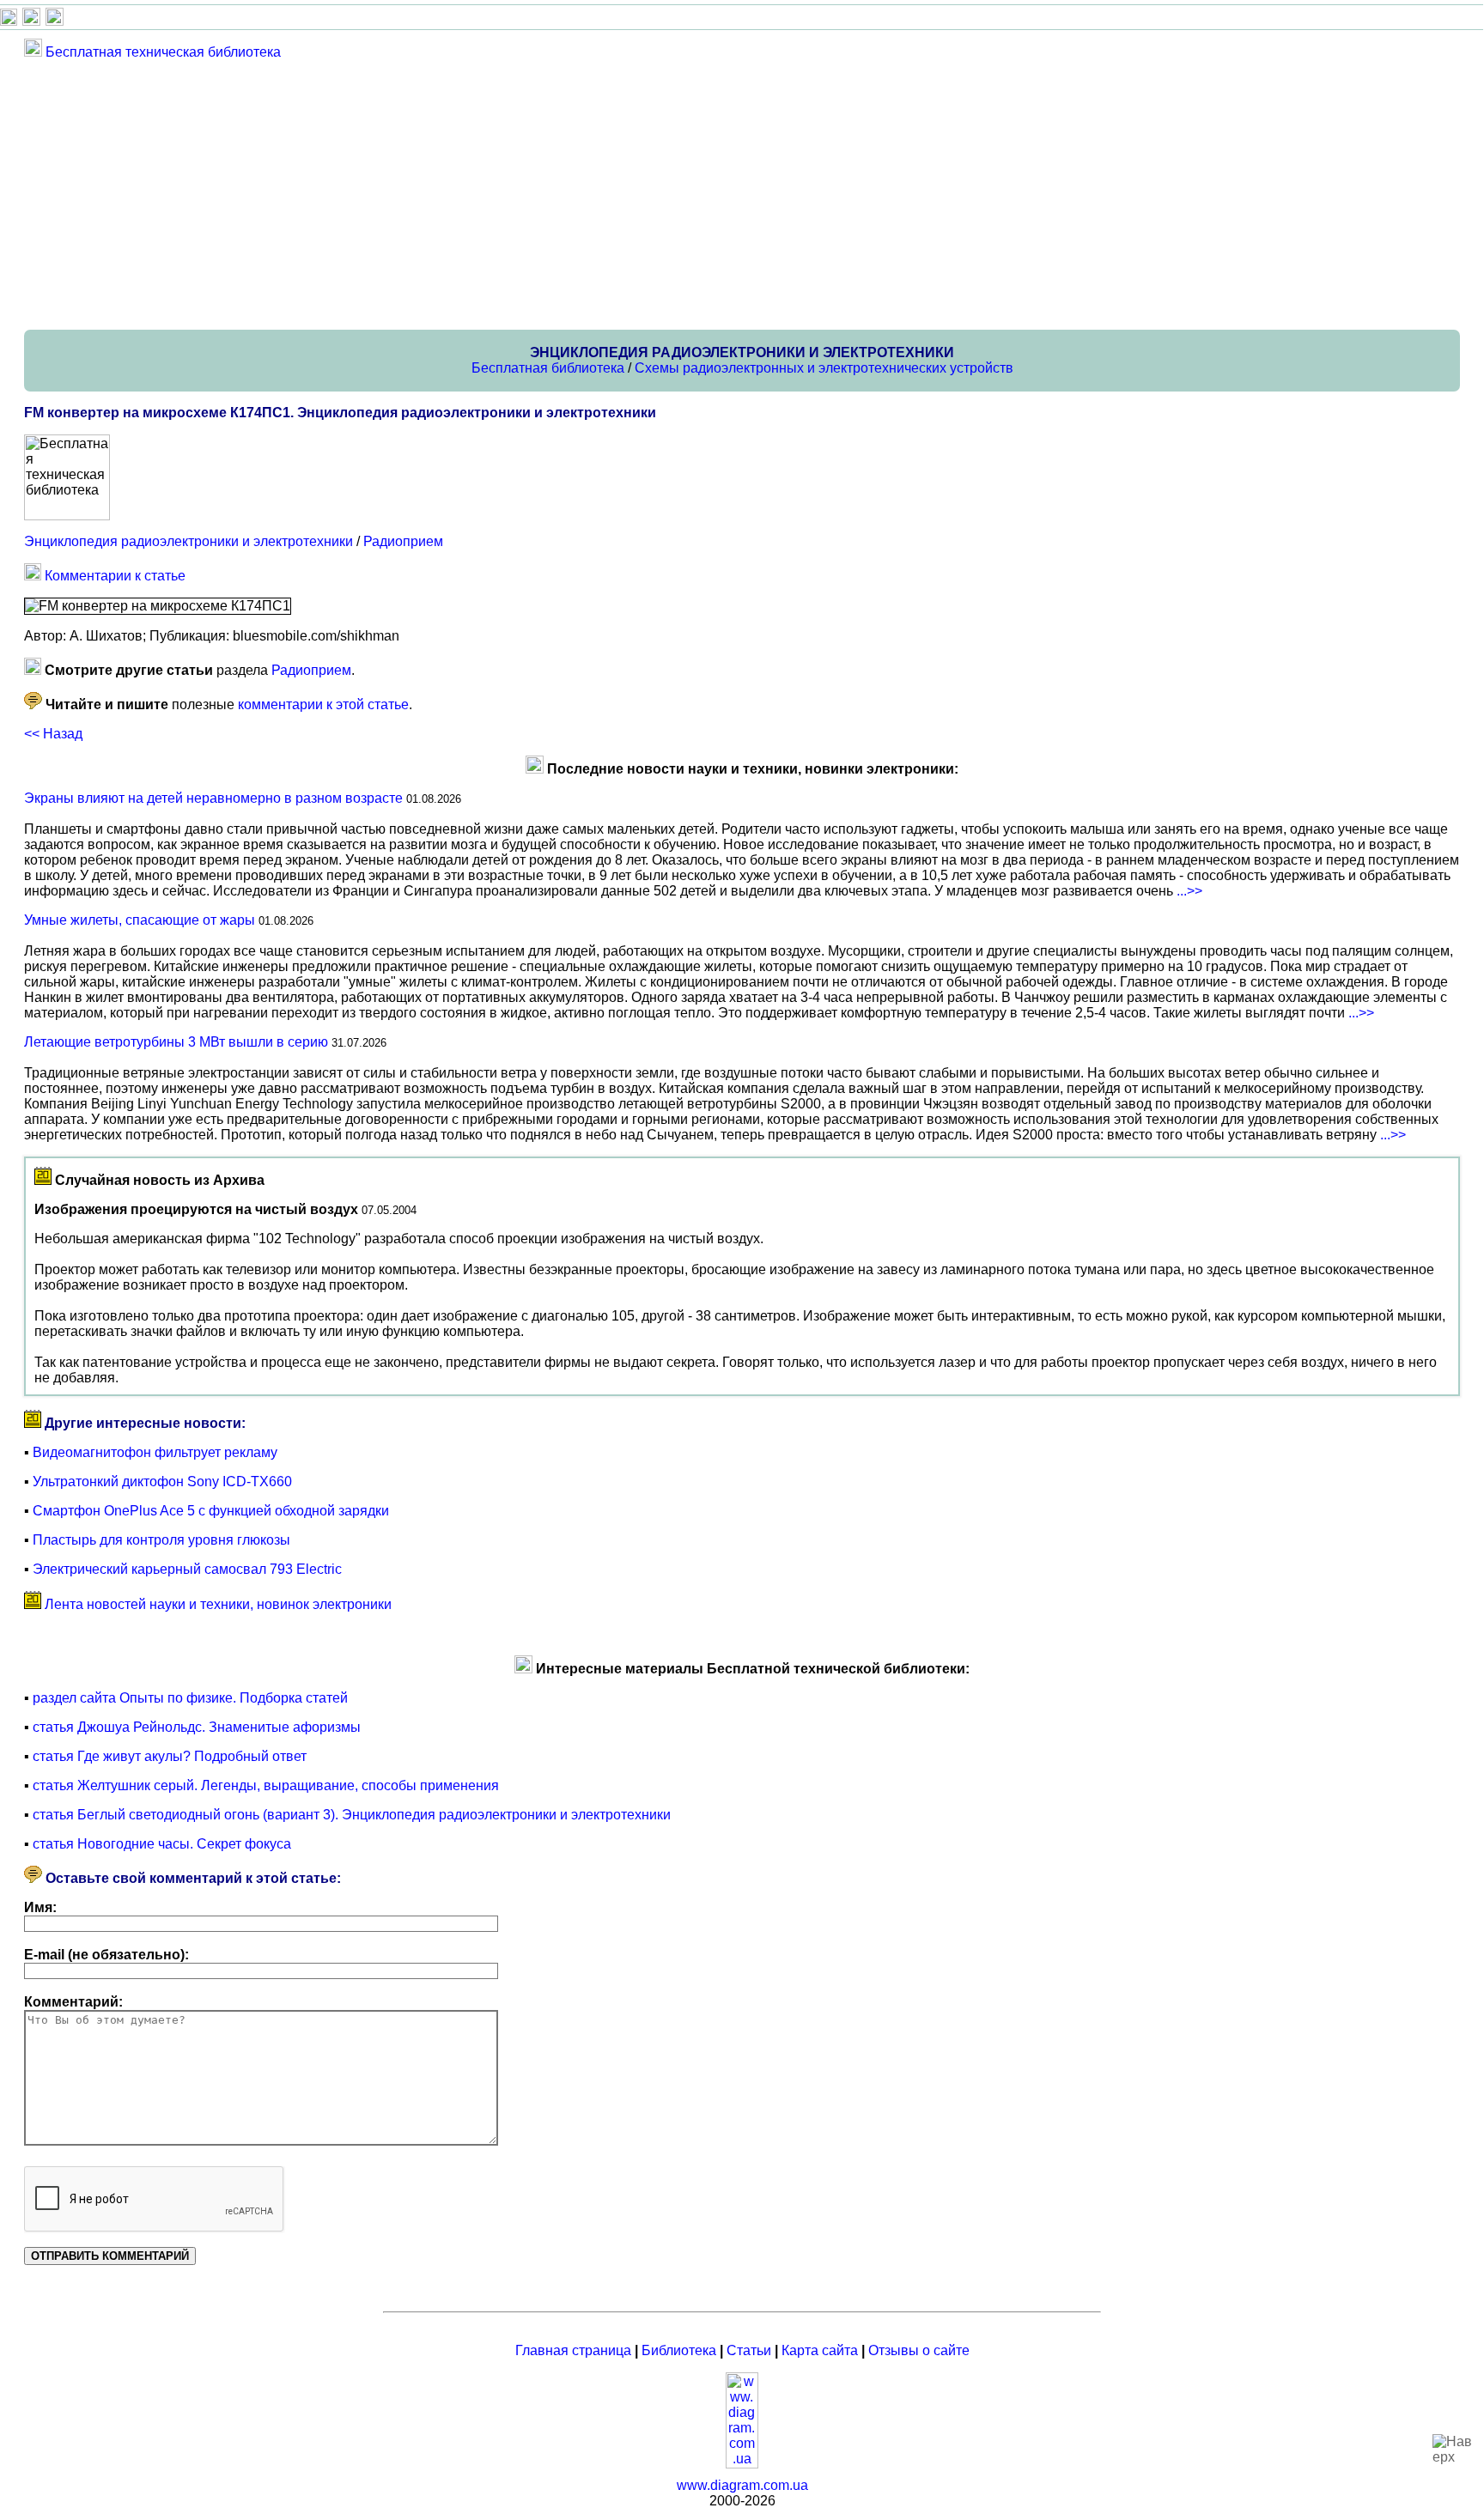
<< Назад (53, 734)
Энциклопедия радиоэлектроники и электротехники (189, 541)
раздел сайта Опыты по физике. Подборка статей (190, 1698)
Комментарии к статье (115, 576)
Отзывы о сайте (919, 2350)
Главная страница (573, 2350)
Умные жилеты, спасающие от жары (140, 920)
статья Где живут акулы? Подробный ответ (170, 1756)
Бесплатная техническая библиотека (163, 52)
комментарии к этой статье (323, 704)
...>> (1189, 891)
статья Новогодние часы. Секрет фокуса (162, 1844)
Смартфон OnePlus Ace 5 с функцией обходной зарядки (211, 1511)
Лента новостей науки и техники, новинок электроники (218, 1604)
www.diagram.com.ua (742, 2485)
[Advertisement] (539, 194)
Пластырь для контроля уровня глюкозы (161, 1540)
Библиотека (679, 2350)
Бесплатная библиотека (548, 368)
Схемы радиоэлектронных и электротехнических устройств (824, 368)
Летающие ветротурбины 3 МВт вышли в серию (176, 1042)
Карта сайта (820, 2350)
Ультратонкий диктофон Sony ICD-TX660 (162, 1482)
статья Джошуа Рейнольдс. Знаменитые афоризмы (197, 1727)
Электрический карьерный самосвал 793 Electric (187, 1569)
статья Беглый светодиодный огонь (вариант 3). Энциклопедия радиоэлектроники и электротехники (352, 1815)
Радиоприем (403, 541)
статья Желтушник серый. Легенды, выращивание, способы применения (266, 1785)
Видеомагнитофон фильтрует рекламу (155, 1452)
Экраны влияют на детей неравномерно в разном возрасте (213, 798)
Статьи (749, 2350)
